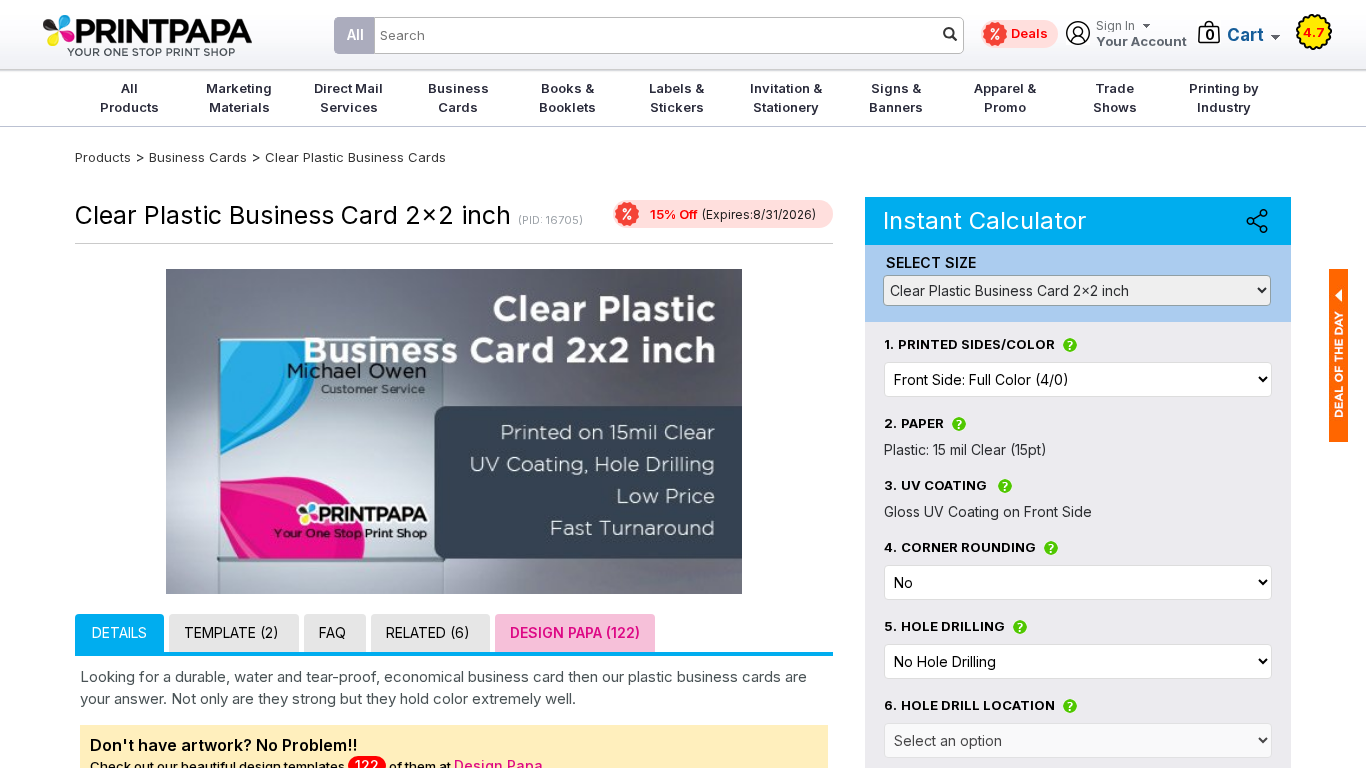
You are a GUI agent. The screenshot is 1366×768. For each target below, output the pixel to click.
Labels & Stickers (676, 97)
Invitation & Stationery (786, 97)
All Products (129, 97)
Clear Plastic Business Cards (355, 157)
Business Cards (458, 97)
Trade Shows (1115, 97)
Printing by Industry (1224, 97)
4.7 (1314, 32)
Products (103, 157)
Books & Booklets (567, 97)
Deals (1029, 33)
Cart (1245, 35)
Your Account (1141, 34)
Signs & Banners (896, 97)
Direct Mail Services (348, 97)
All (355, 34)
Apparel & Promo (1005, 97)
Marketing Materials (239, 97)
